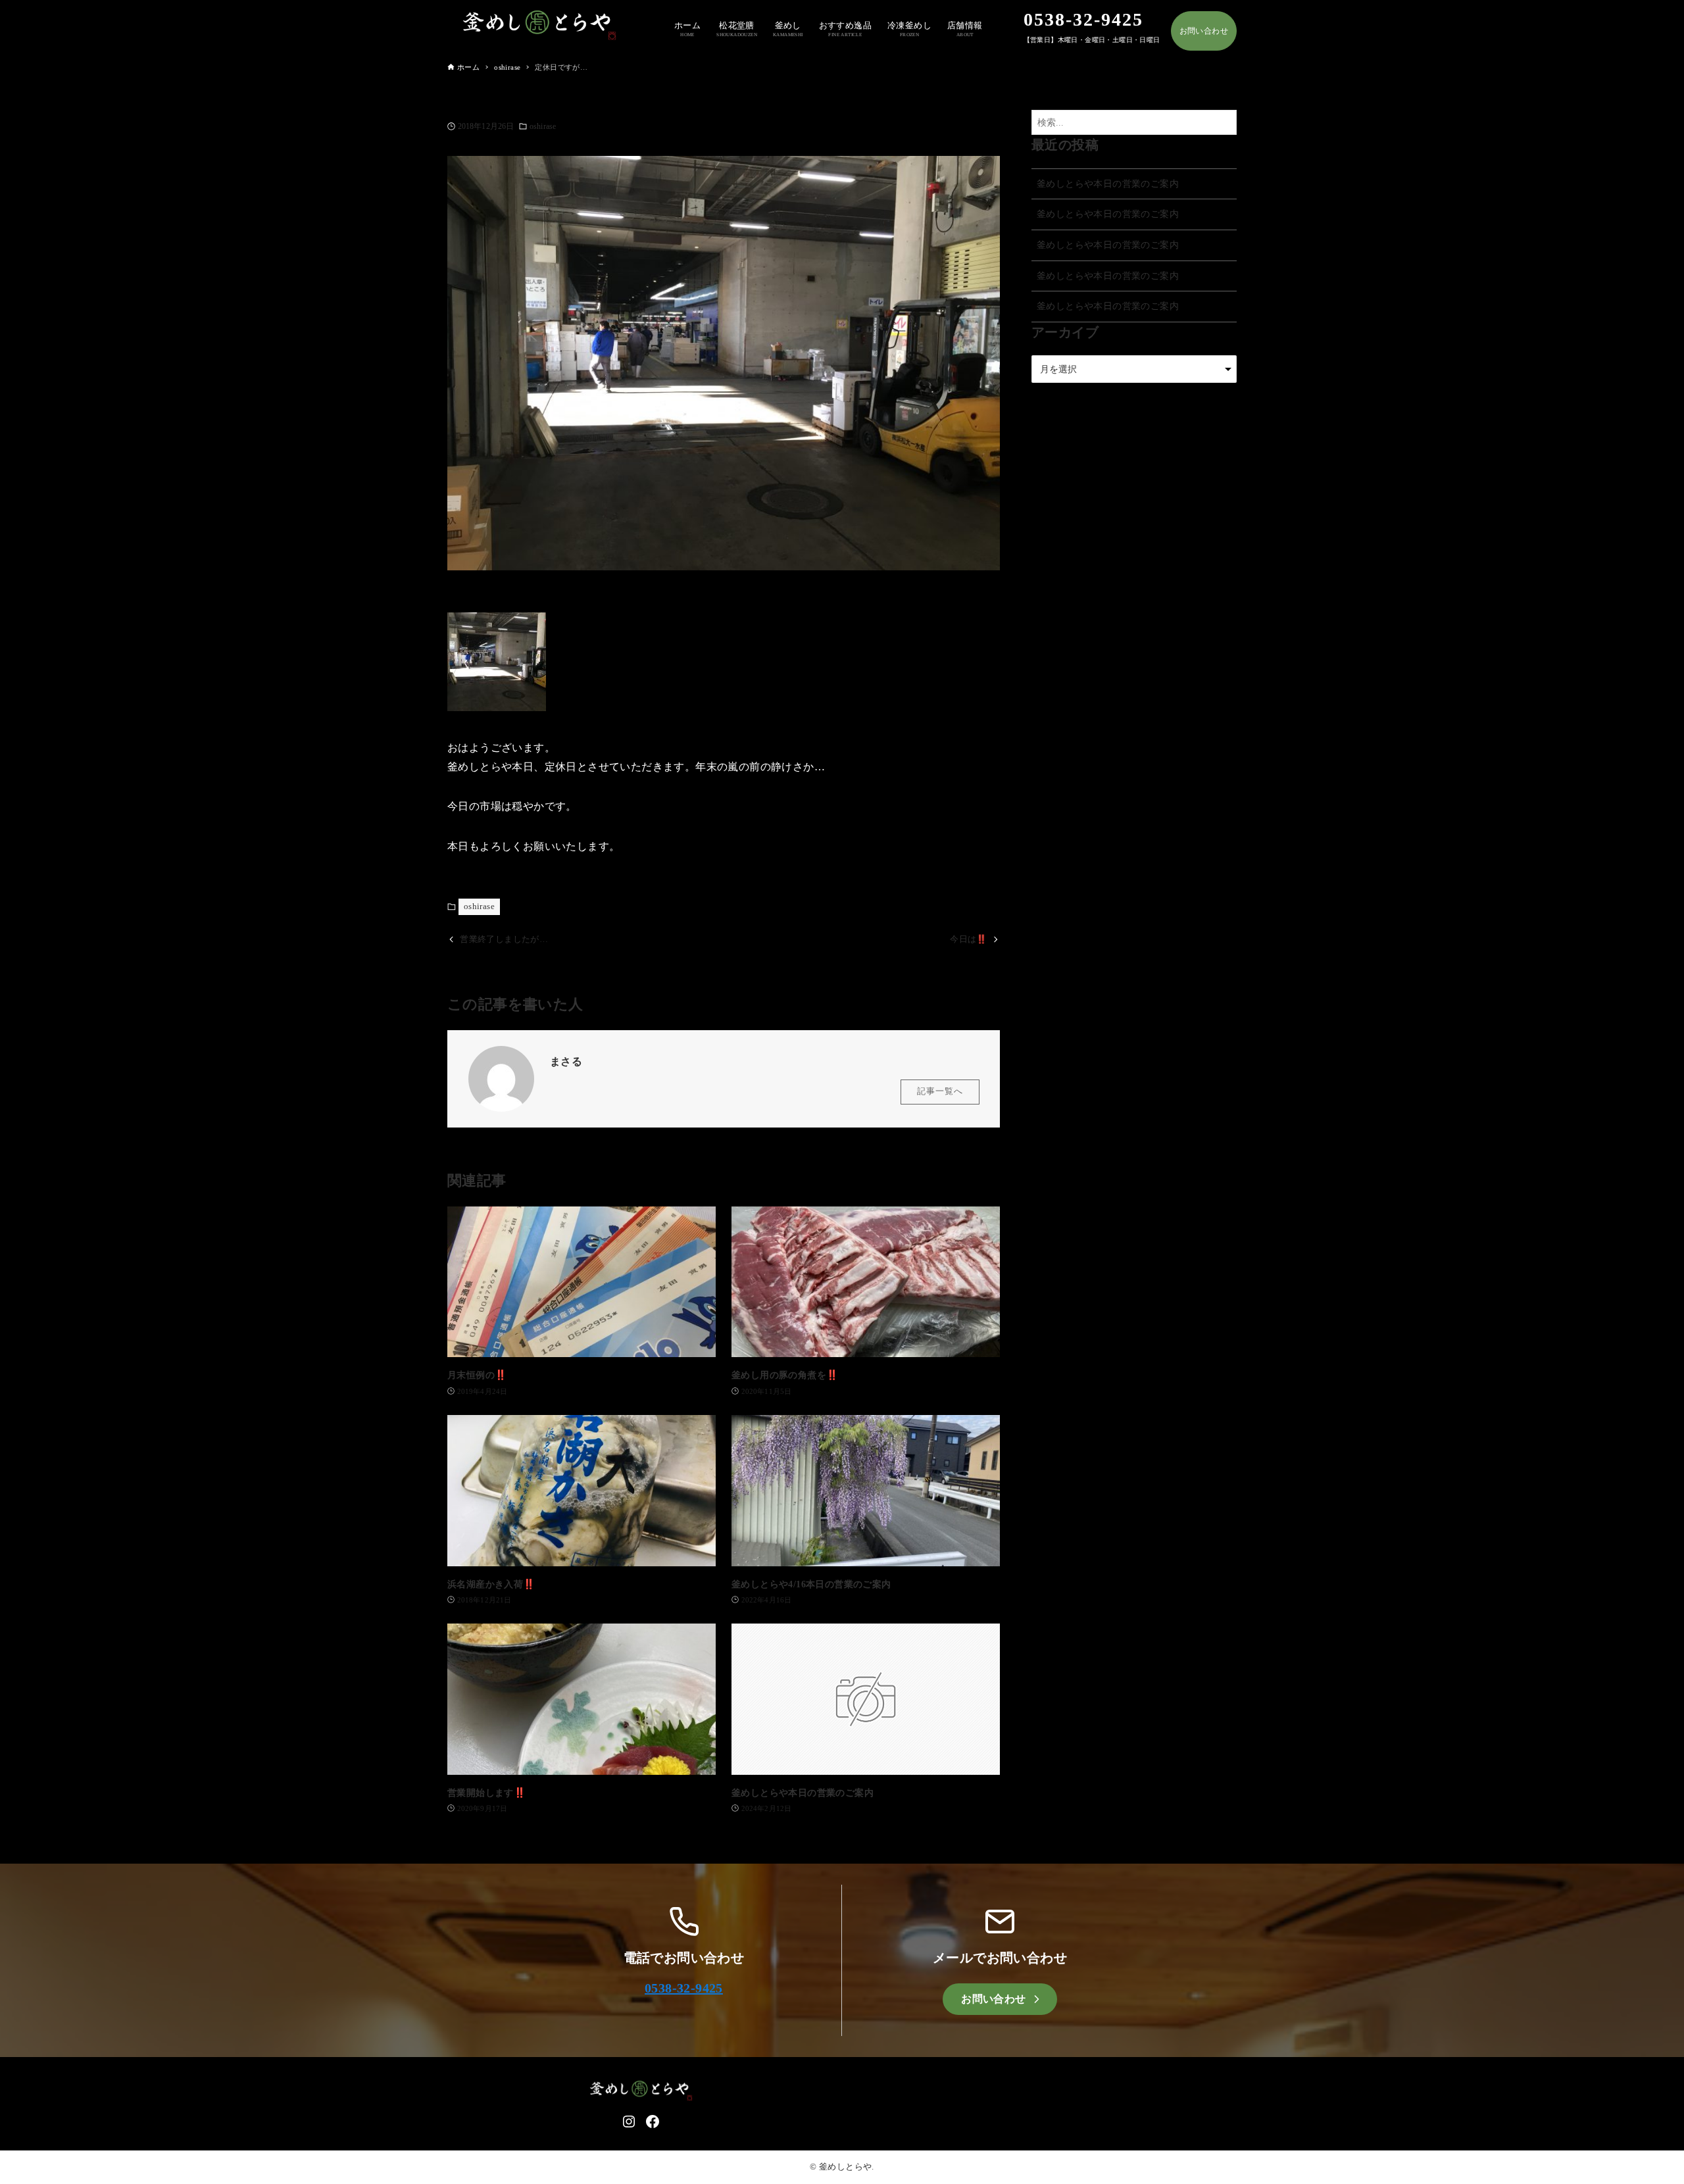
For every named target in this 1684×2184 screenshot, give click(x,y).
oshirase (543, 126)
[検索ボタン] (1224, 123)
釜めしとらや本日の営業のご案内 (1108, 184)
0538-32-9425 (684, 1988)
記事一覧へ (940, 1091)
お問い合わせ (1204, 31)
